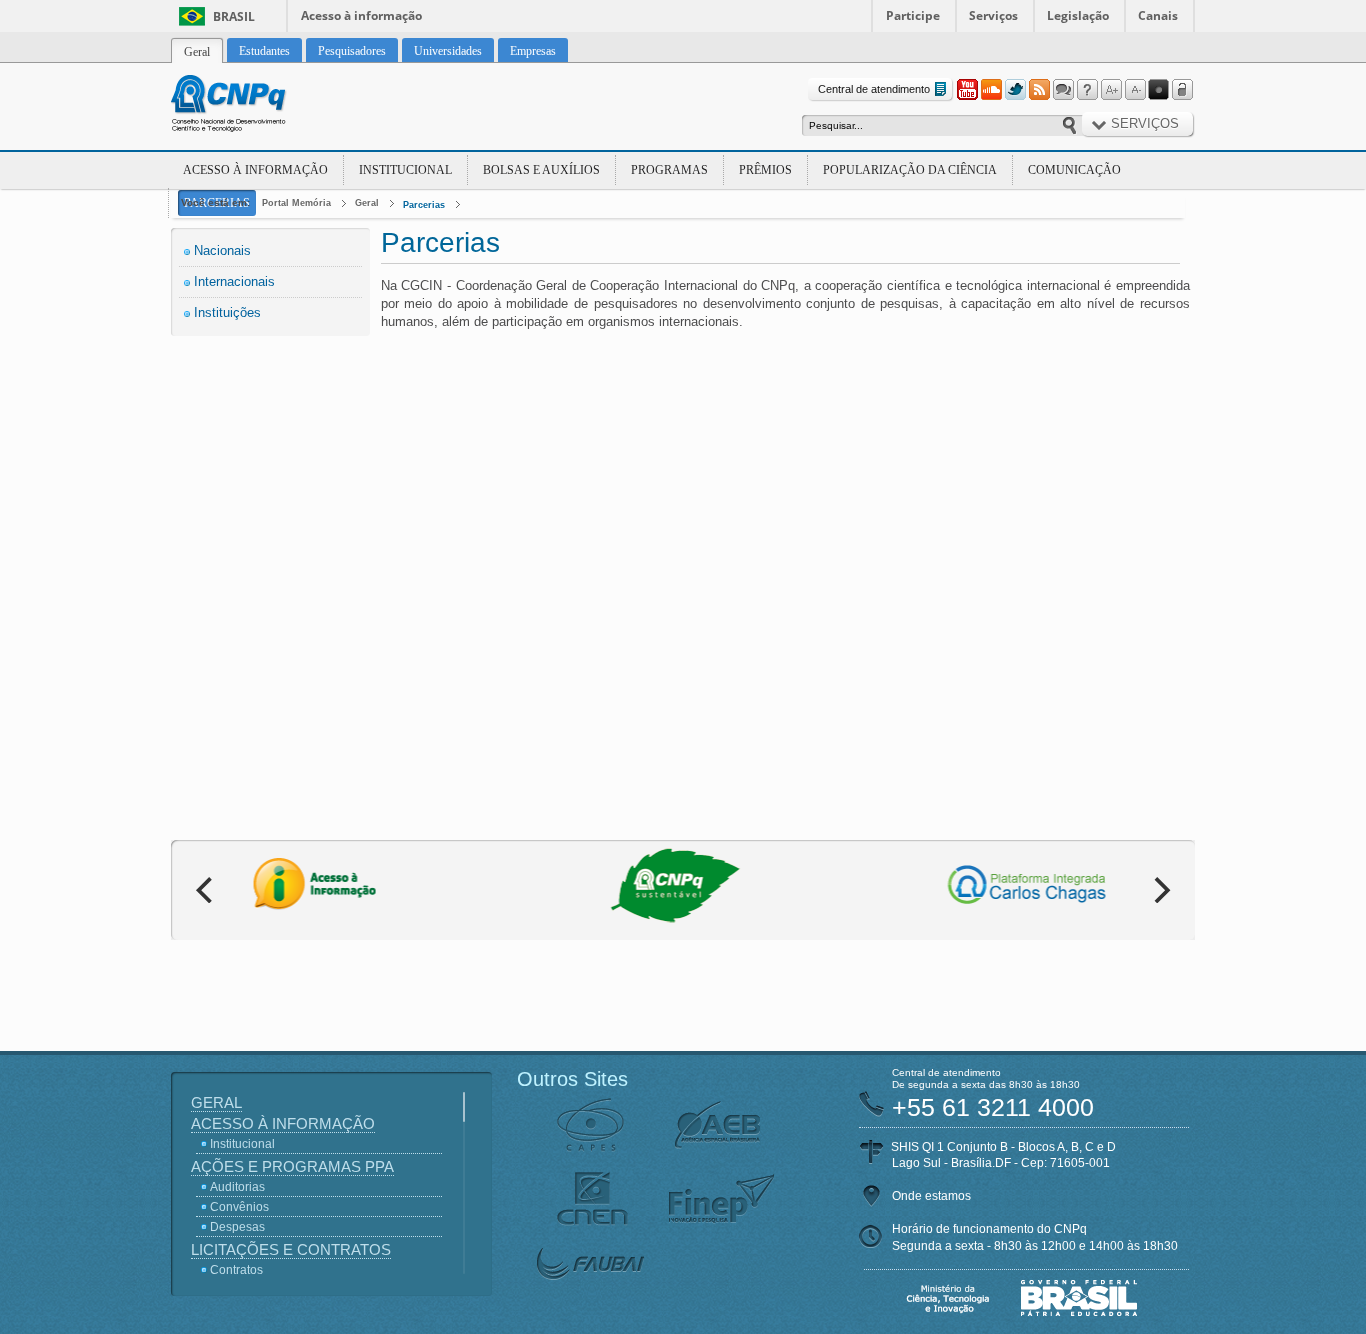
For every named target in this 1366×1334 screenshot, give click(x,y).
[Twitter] (1015, 90)
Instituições (227, 312)
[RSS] (1039, 90)
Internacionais (234, 281)
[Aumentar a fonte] (1111, 90)
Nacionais (222, 250)
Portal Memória (296, 203)
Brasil (234, 16)
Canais (1158, 15)
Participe (913, 15)
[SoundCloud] (991, 90)
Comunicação (1074, 170)
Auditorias (237, 1187)
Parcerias (424, 205)
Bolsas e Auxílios (541, 170)
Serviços (993, 15)
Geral (367, 203)
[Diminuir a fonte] (1135, 90)
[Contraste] (1159, 90)
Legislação (1078, 15)
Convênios (239, 1207)
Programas (669, 170)
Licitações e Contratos (291, 1249)
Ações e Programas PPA (292, 1166)
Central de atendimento (874, 89)
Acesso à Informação (255, 170)
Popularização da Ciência (910, 170)
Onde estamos (931, 1196)
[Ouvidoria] (1063, 90)
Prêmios (765, 170)
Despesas (237, 1227)
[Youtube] (967, 90)
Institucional (405, 170)
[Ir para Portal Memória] (253, 106)
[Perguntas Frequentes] (1087, 90)
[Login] (1183, 90)
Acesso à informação (361, 15)
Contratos (236, 1270)
